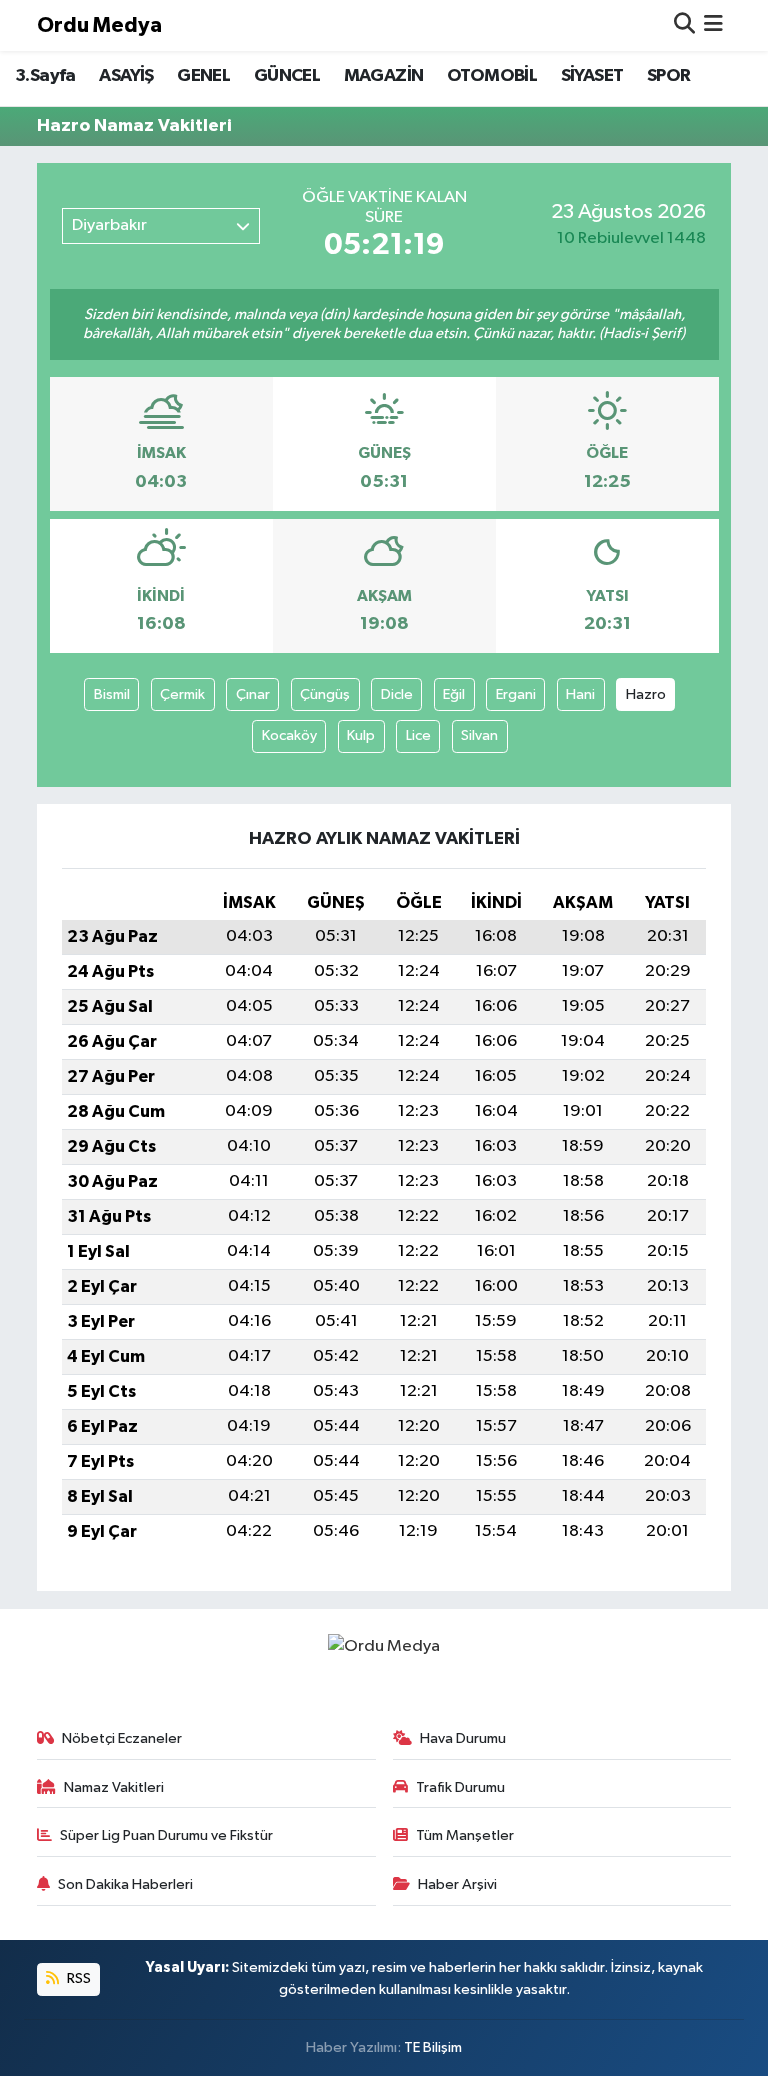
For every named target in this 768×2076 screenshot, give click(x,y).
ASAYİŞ (126, 76)
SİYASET (592, 76)
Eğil (454, 694)
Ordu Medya (99, 25)
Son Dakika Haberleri (125, 1884)
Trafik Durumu (460, 1787)
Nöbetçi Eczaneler (122, 1738)
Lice (418, 735)
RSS (77, 1978)
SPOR (669, 76)
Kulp (361, 735)
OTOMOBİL (492, 76)
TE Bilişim (433, 2047)
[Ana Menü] (713, 25)
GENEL (203, 76)
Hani (580, 694)
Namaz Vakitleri (114, 1787)
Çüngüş (325, 694)
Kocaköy (289, 735)
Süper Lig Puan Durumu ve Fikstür (166, 1835)
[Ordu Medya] (384, 1646)
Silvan (479, 735)
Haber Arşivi (457, 1884)
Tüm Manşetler (465, 1835)
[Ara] (684, 25)
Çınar (253, 694)
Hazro (646, 694)
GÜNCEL (287, 76)
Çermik (182, 694)
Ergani (516, 694)
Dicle (397, 694)
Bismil (112, 694)
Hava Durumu (463, 1738)
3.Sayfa (45, 76)
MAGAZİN (384, 76)
